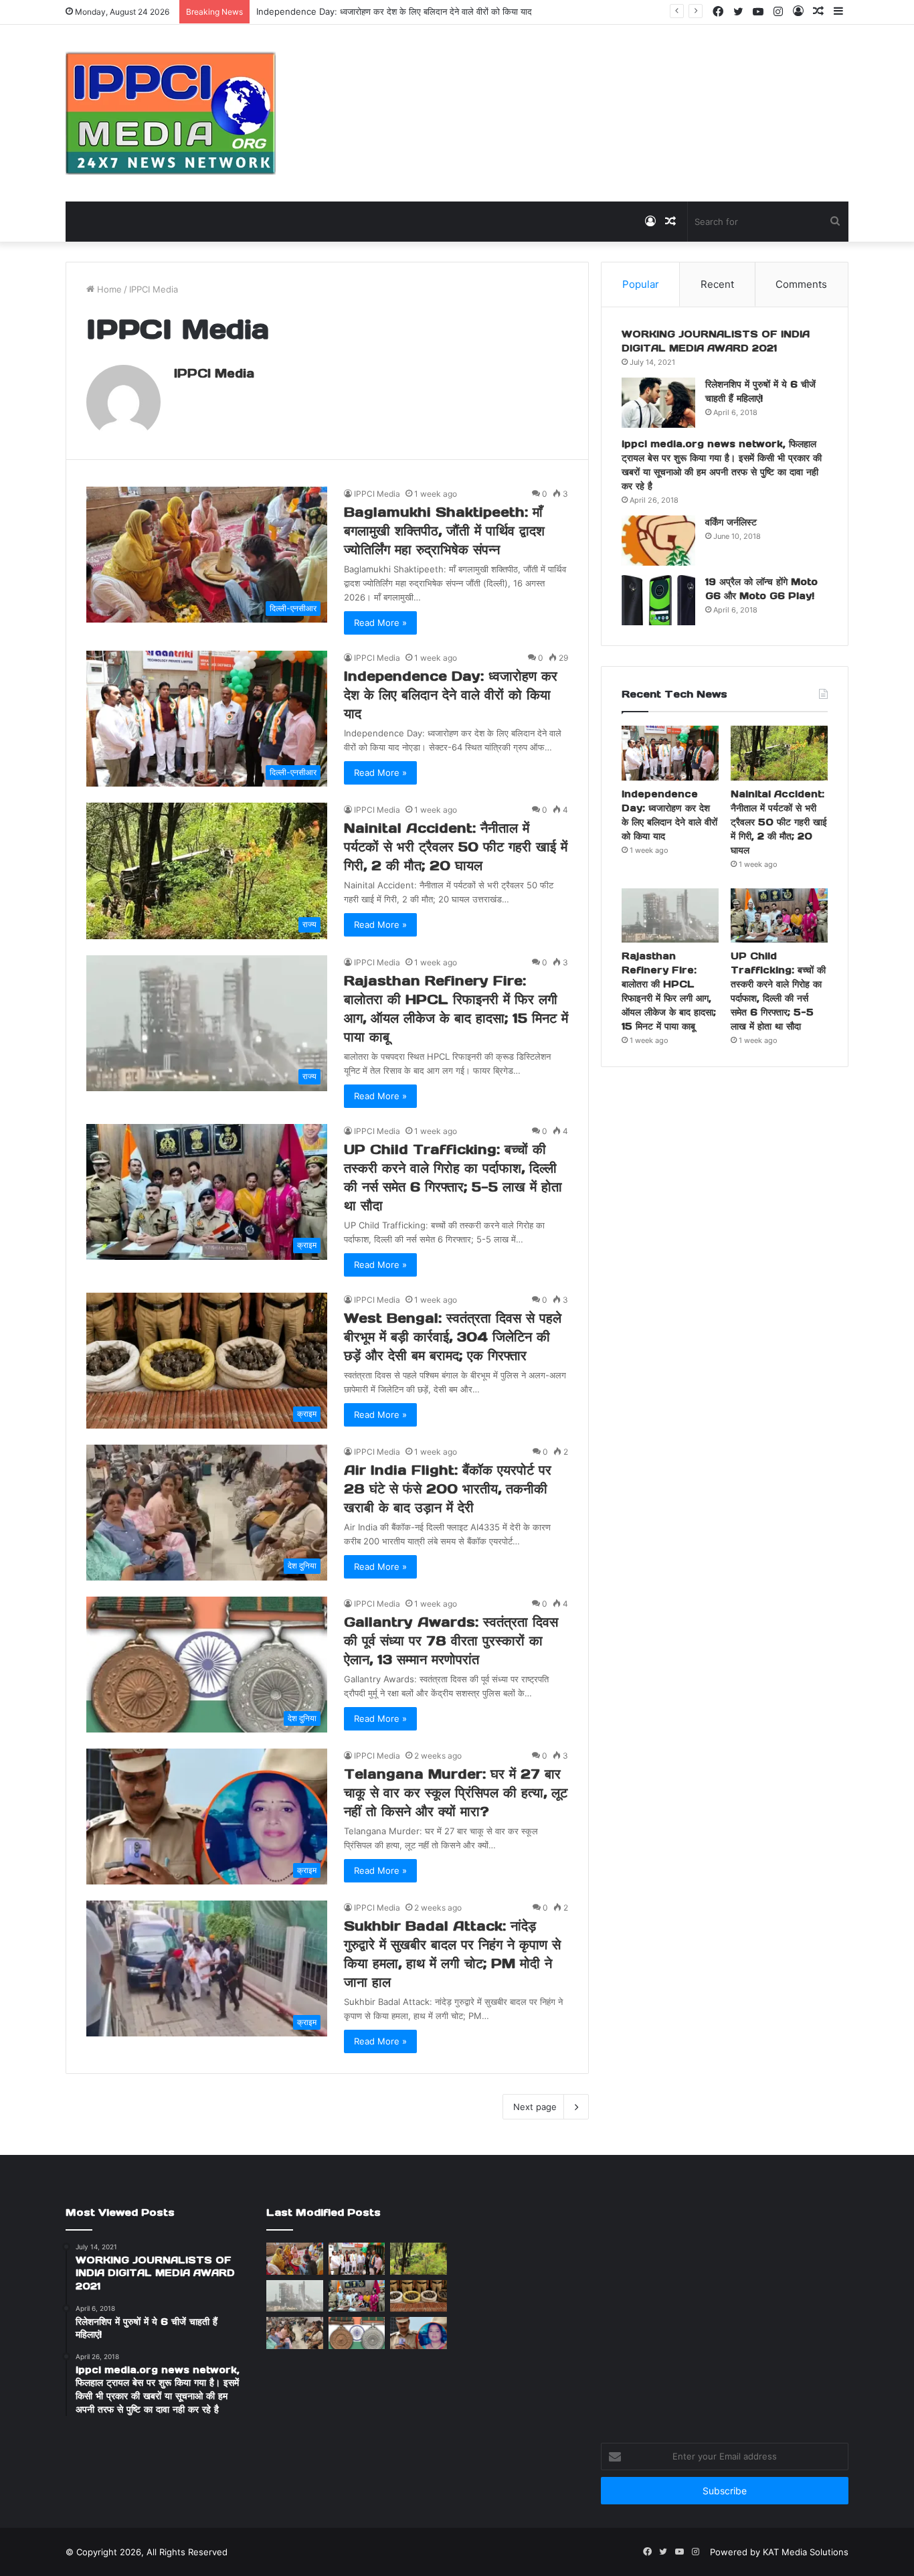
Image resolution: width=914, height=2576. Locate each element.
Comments (801, 284)
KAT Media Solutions (806, 2552)
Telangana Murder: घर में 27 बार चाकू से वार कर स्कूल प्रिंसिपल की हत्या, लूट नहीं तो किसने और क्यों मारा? (456, 1793)
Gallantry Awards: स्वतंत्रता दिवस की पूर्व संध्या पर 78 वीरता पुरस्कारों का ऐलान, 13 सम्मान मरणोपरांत (451, 1641)
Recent (717, 284)
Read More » (380, 623)
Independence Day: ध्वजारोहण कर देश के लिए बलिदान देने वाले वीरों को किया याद (451, 695)
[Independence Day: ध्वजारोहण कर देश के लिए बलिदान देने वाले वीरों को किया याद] (670, 753)
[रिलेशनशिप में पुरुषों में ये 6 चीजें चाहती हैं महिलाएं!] (658, 403)
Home (108, 289)
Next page (535, 2107)
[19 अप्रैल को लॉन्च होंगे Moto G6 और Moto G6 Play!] (658, 600)
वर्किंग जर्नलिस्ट (731, 522)
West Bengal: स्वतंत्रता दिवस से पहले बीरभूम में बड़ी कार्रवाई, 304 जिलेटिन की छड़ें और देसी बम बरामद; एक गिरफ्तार (453, 1337)
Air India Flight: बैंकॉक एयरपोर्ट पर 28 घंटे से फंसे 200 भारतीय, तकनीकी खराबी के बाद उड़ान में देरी (448, 1489)
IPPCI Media (214, 373)
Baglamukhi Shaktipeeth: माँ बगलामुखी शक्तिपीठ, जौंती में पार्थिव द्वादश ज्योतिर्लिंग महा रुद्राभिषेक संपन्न (444, 531)
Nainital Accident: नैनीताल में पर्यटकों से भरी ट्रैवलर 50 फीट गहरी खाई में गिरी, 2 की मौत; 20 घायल (456, 847)
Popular (641, 284)
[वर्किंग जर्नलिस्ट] (658, 541)
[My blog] (171, 113)
